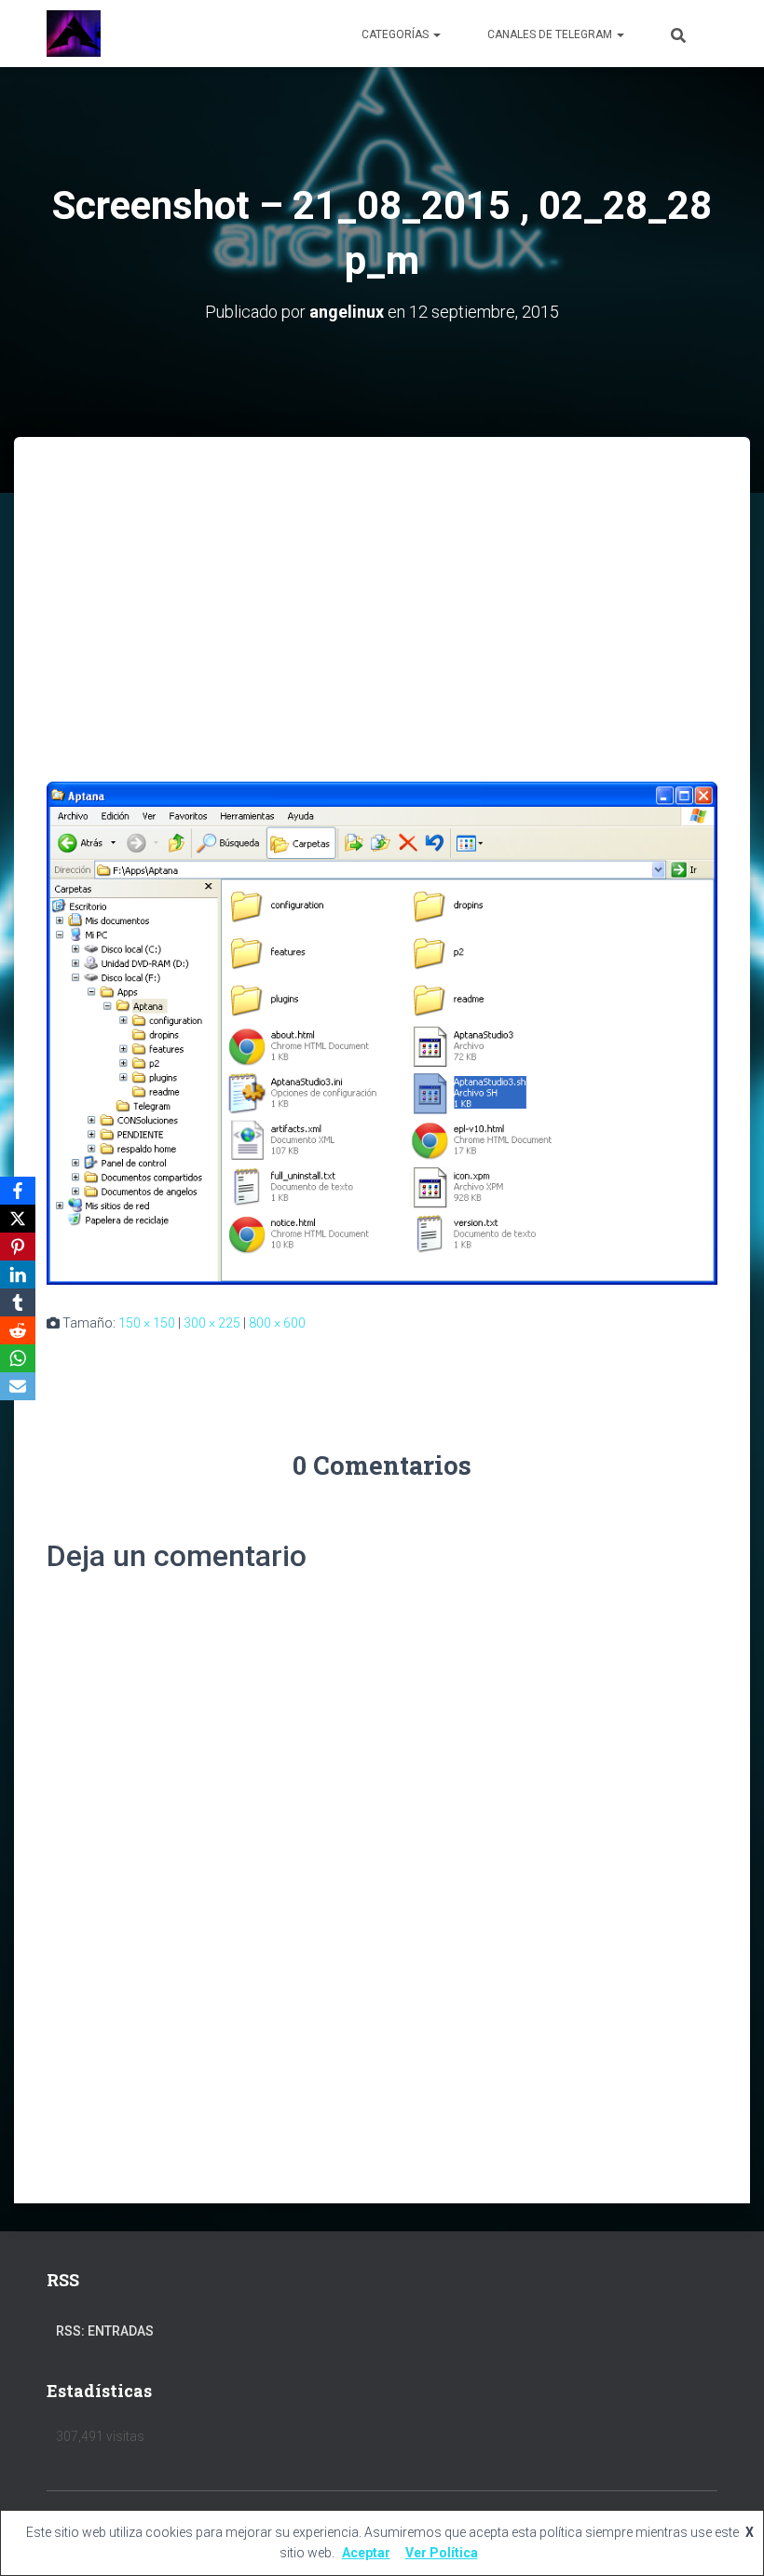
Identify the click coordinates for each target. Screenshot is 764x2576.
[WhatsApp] (18, 1358)
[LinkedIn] (18, 1274)
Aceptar (366, 2553)
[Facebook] (18, 1191)
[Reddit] (18, 1330)
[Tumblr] (18, 1302)
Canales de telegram (551, 34)
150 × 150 (147, 1323)
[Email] (18, 1386)
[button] (436, 34)
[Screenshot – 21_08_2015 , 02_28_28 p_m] (382, 1031)
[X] (18, 1219)
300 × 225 (212, 1323)
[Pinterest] (18, 1247)
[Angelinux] (74, 34)
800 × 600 (277, 1323)
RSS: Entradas (105, 2331)
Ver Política (442, 2553)
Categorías (396, 34)
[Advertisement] (382, 577)
